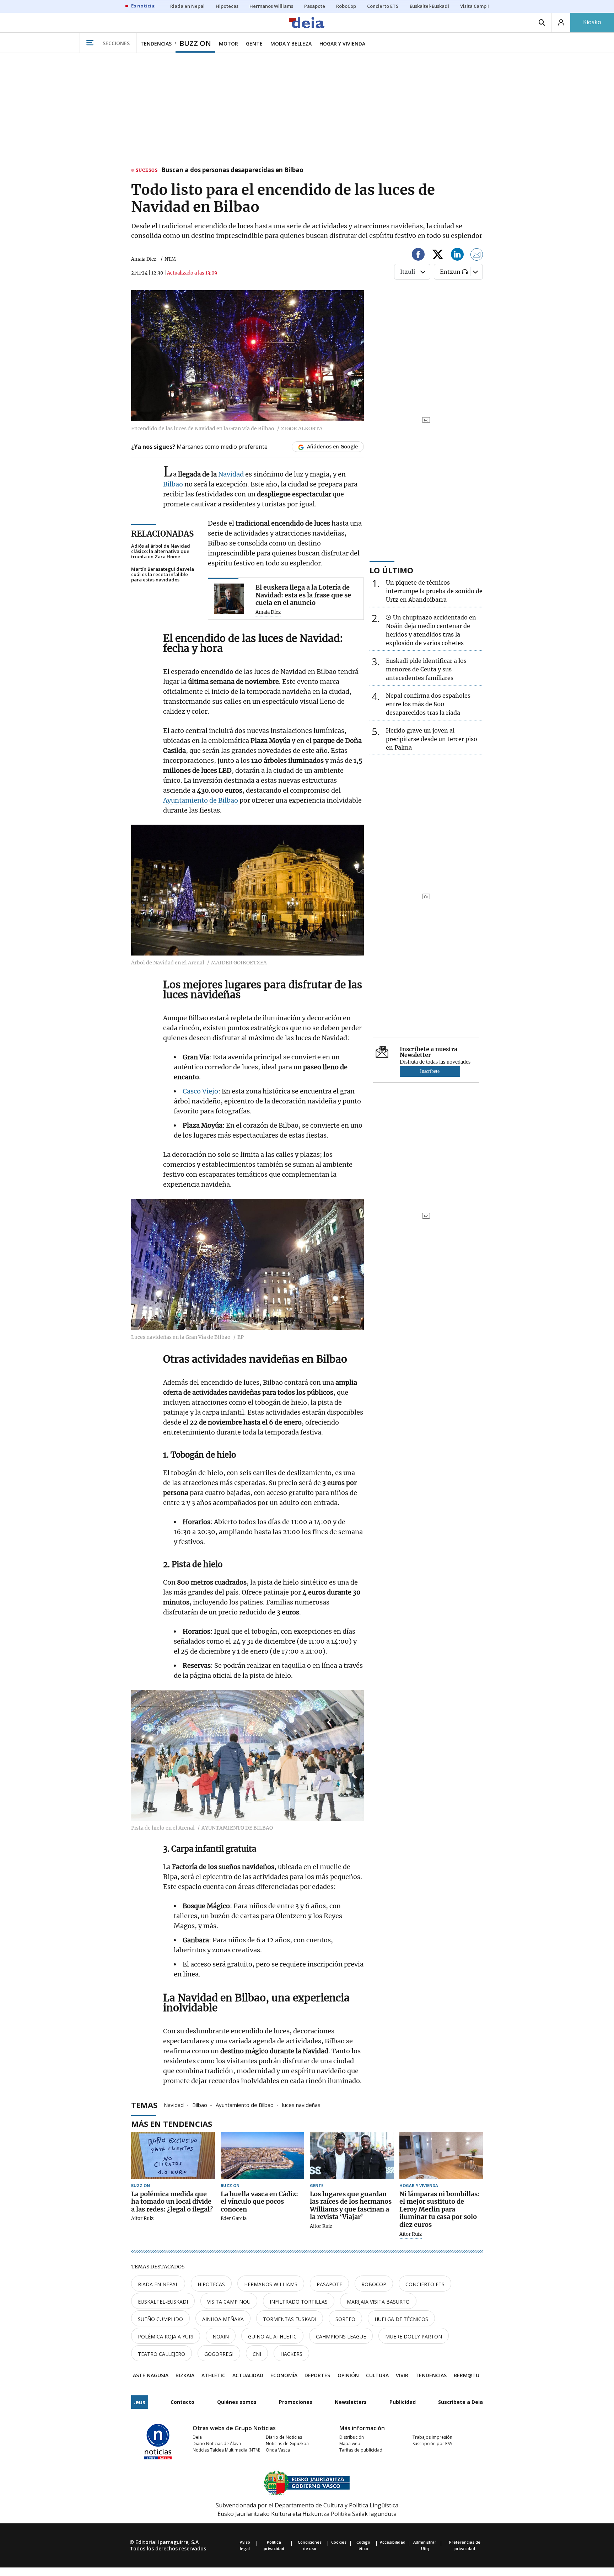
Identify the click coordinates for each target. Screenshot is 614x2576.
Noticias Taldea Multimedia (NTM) (226, 2450)
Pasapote (329, 2284)
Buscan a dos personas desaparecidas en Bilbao (232, 170)
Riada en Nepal (158, 2284)
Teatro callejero (161, 2354)
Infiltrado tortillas (299, 2302)
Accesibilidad (393, 2542)
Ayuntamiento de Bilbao (201, 800)
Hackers (291, 2354)
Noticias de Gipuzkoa (287, 2444)
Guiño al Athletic (272, 2337)
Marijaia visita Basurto (378, 2302)
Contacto (182, 2402)
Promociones (296, 2402)
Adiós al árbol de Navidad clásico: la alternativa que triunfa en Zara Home (161, 551)
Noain (221, 2337)
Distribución (352, 2437)
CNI (257, 2354)
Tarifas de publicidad (361, 2450)
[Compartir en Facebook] (418, 256)
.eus (140, 2402)
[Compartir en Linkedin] (457, 256)
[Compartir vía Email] (477, 256)
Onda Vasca (278, 2450)
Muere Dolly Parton (414, 2337)
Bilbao (173, 484)
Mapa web (350, 2444)
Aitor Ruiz (142, 2219)
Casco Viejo (200, 1091)
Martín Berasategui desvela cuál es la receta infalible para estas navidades (163, 574)
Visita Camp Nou (229, 2302)
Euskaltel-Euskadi (163, 2302)
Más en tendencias (172, 2124)
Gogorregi (219, 2354)
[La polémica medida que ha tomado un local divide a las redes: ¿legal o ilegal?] (173, 2155)
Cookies (339, 2542)
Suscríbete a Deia (460, 2402)
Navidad (231, 474)
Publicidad (403, 2402)
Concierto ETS (425, 2284)
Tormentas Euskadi (290, 2319)
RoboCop (374, 2284)
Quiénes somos (237, 2402)
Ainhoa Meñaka (223, 2319)
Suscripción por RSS (432, 2444)
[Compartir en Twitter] (438, 256)
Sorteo (345, 2319)
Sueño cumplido (160, 2319)
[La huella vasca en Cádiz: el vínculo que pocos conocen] (263, 2155)
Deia (197, 2437)
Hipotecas (211, 2284)
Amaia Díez (144, 259)
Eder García (234, 2219)
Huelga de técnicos (401, 2319)
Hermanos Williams (271, 2284)
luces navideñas (301, 2104)
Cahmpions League (341, 2337)
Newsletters (351, 2402)
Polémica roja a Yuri (166, 2337)
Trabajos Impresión (432, 2437)
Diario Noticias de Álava (217, 2444)
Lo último (391, 570)
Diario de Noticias (284, 2437)
